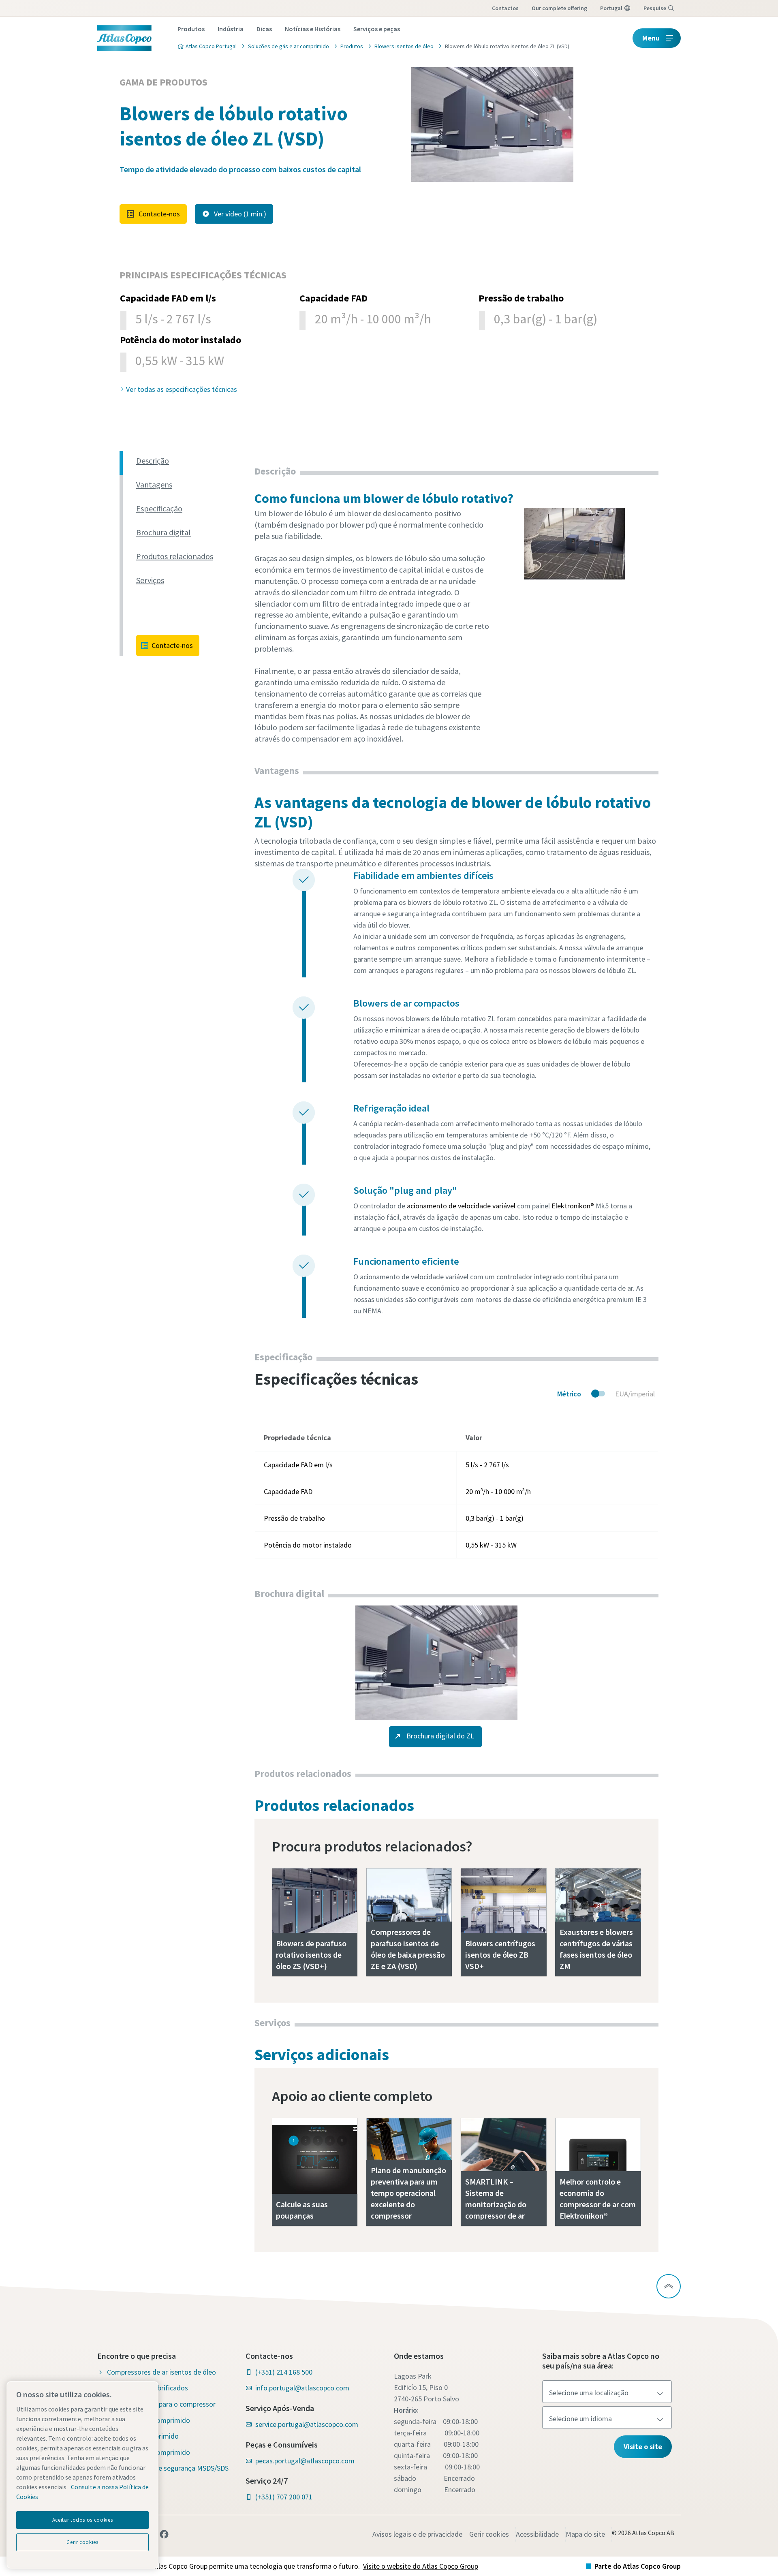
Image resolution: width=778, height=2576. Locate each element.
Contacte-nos (159, 214)
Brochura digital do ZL (439, 1736)
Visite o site (643, 2447)
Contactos (505, 8)
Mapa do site (585, 2534)
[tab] (192, 461)
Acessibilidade (537, 2534)
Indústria (231, 29)
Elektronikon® (573, 1206)
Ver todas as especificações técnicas (182, 389)
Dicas (264, 29)
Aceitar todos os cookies (83, 2520)
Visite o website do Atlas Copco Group (421, 2566)
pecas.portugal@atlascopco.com (305, 2461)
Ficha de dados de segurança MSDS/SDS (168, 2468)
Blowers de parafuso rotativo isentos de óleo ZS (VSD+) (311, 1955)
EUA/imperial (635, 1394)
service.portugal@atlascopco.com (307, 2424)
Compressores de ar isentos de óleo (161, 2372)
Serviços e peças (377, 29)
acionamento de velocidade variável (461, 1206)
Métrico (569, 1394)
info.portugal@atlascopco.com (302, 2388)
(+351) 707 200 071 (284, 2497)
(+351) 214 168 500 (284, 2372)
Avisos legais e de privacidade (417, 2534)
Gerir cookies (489, 2534)
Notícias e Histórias (313, 29)
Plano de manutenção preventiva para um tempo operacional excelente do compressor (408, 2193)
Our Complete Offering (559, 8)
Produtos (191, 29)
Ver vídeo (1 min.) (240, 214)
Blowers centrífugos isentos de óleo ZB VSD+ (500, 1955)
